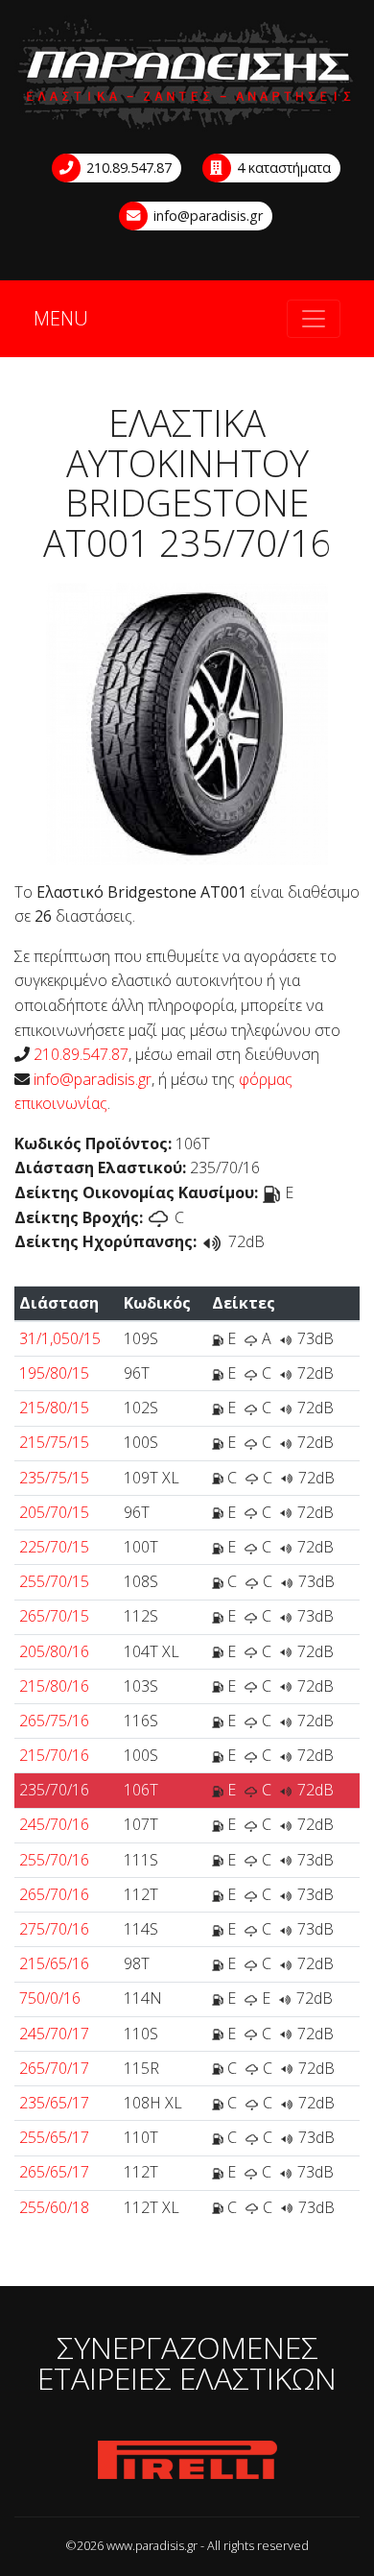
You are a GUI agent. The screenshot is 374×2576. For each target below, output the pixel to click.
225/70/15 (54, 1547)
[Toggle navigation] (314, 319)
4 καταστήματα (282, 168)
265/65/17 (54, 2172)
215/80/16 (54, 1686)
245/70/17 (54, 2034)
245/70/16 (54, 1824)
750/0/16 (50, 1998)
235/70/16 (54, 1790)
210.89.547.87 (127, 168)
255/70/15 (54, 1581)
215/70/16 (54, 1755)
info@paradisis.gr (206, 216)
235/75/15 (54, 1478)
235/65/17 (54, 2103)
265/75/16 (54, 1721)
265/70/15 (54, 1616)
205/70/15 (54, 1512)
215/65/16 (54, 1963)
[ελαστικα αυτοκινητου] (187, 75)
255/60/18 (54, 2207)
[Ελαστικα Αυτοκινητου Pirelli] (187, 2461)
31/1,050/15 (60, 1338)
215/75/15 (54, 1442)
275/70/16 (54, 1929)
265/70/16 (54, 1894)
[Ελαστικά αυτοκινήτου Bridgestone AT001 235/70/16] (187, 722)
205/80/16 (54, 1651)
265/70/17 (54, 2068)
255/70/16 (54, 1860)
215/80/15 (54, 1408)
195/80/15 (54, 1373)
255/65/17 (54, 2137)
